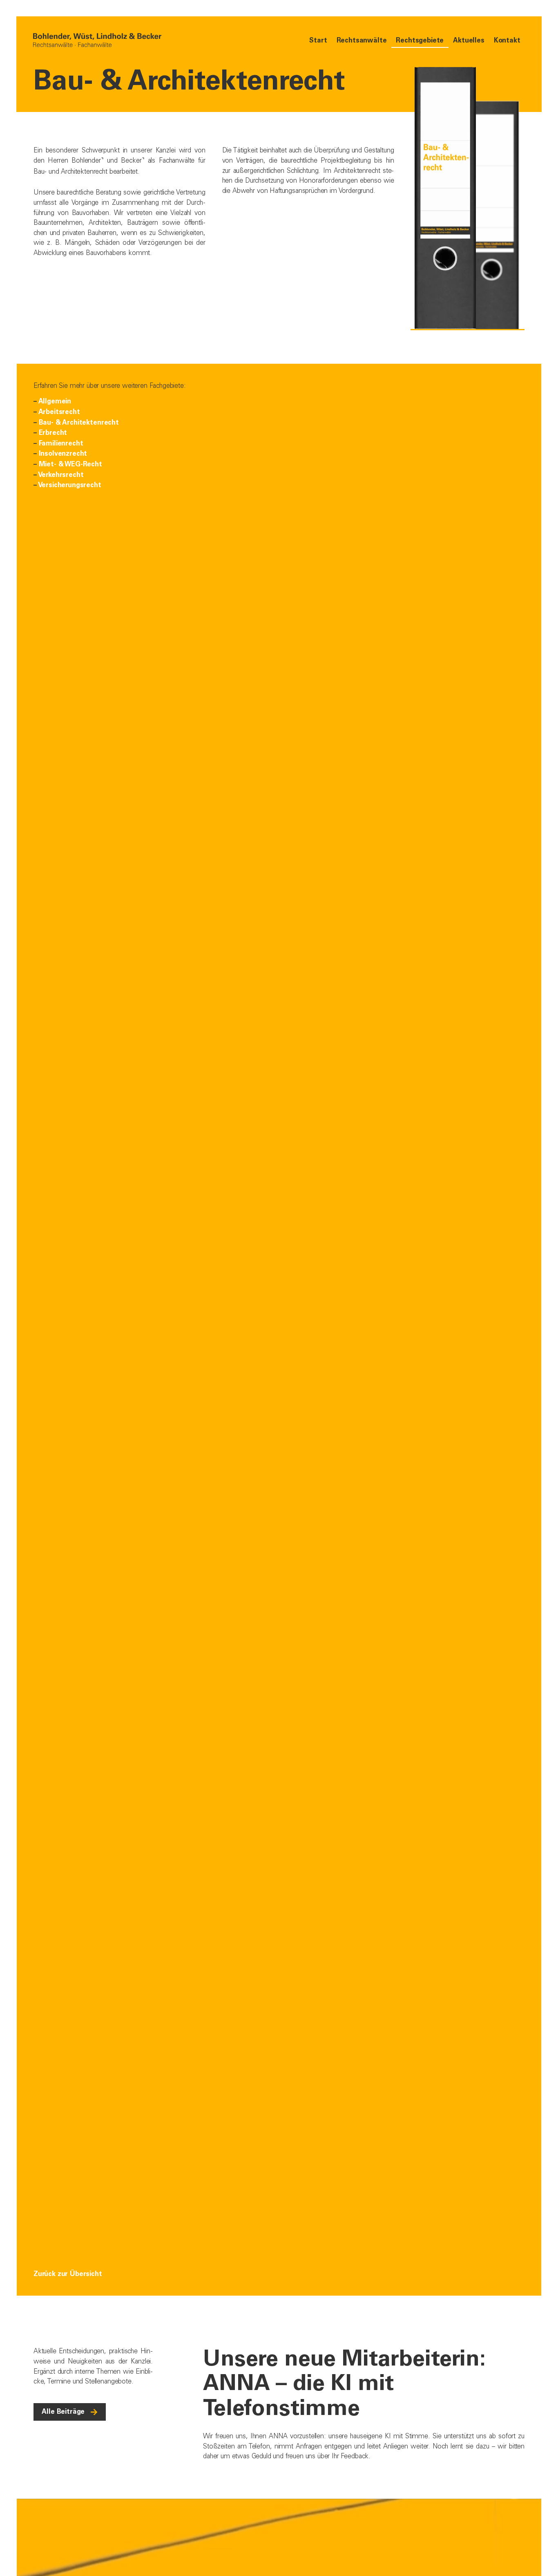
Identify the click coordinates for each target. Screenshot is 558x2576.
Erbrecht (53, 433)
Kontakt (507, 40)
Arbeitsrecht (59, 412)
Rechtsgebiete (420, 40)
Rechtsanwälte (362, 40)
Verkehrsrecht (61, 475)
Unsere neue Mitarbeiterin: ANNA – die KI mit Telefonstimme (344, 2382)
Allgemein (55, 401)
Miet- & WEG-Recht (70, 464)
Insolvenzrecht (63, 453)
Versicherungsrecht (70, 485)
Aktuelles (469, 40)
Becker (131, 160)
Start (318, 40)
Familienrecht (61, 443)
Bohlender (86, 160)
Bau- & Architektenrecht (79, 422)
